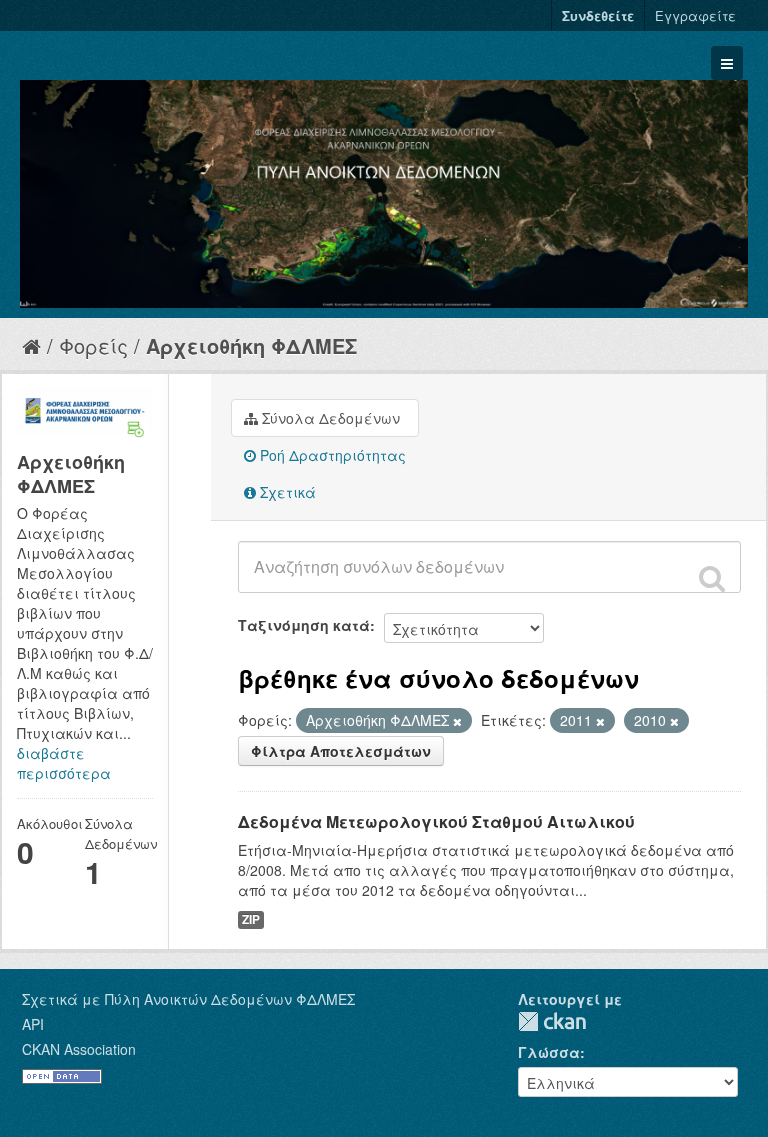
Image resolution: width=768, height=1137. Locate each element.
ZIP (251, 919)
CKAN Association (79, 1049)
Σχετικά (286, 492)
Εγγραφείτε (695, 15)
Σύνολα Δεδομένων (329, 418)
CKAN (552, 1021)
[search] (712, 578)
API (33, 1024)
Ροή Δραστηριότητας (331, 455)
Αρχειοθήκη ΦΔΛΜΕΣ (251, 345)
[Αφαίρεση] (457, 721)
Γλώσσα (549, 1052)
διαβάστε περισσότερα (64, 763)
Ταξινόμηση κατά (304, 625)
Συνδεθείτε (598, 15)
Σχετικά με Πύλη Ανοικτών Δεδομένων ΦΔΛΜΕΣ (188, 999)
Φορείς (93, 345)
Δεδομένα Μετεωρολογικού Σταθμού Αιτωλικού (436, 821)
